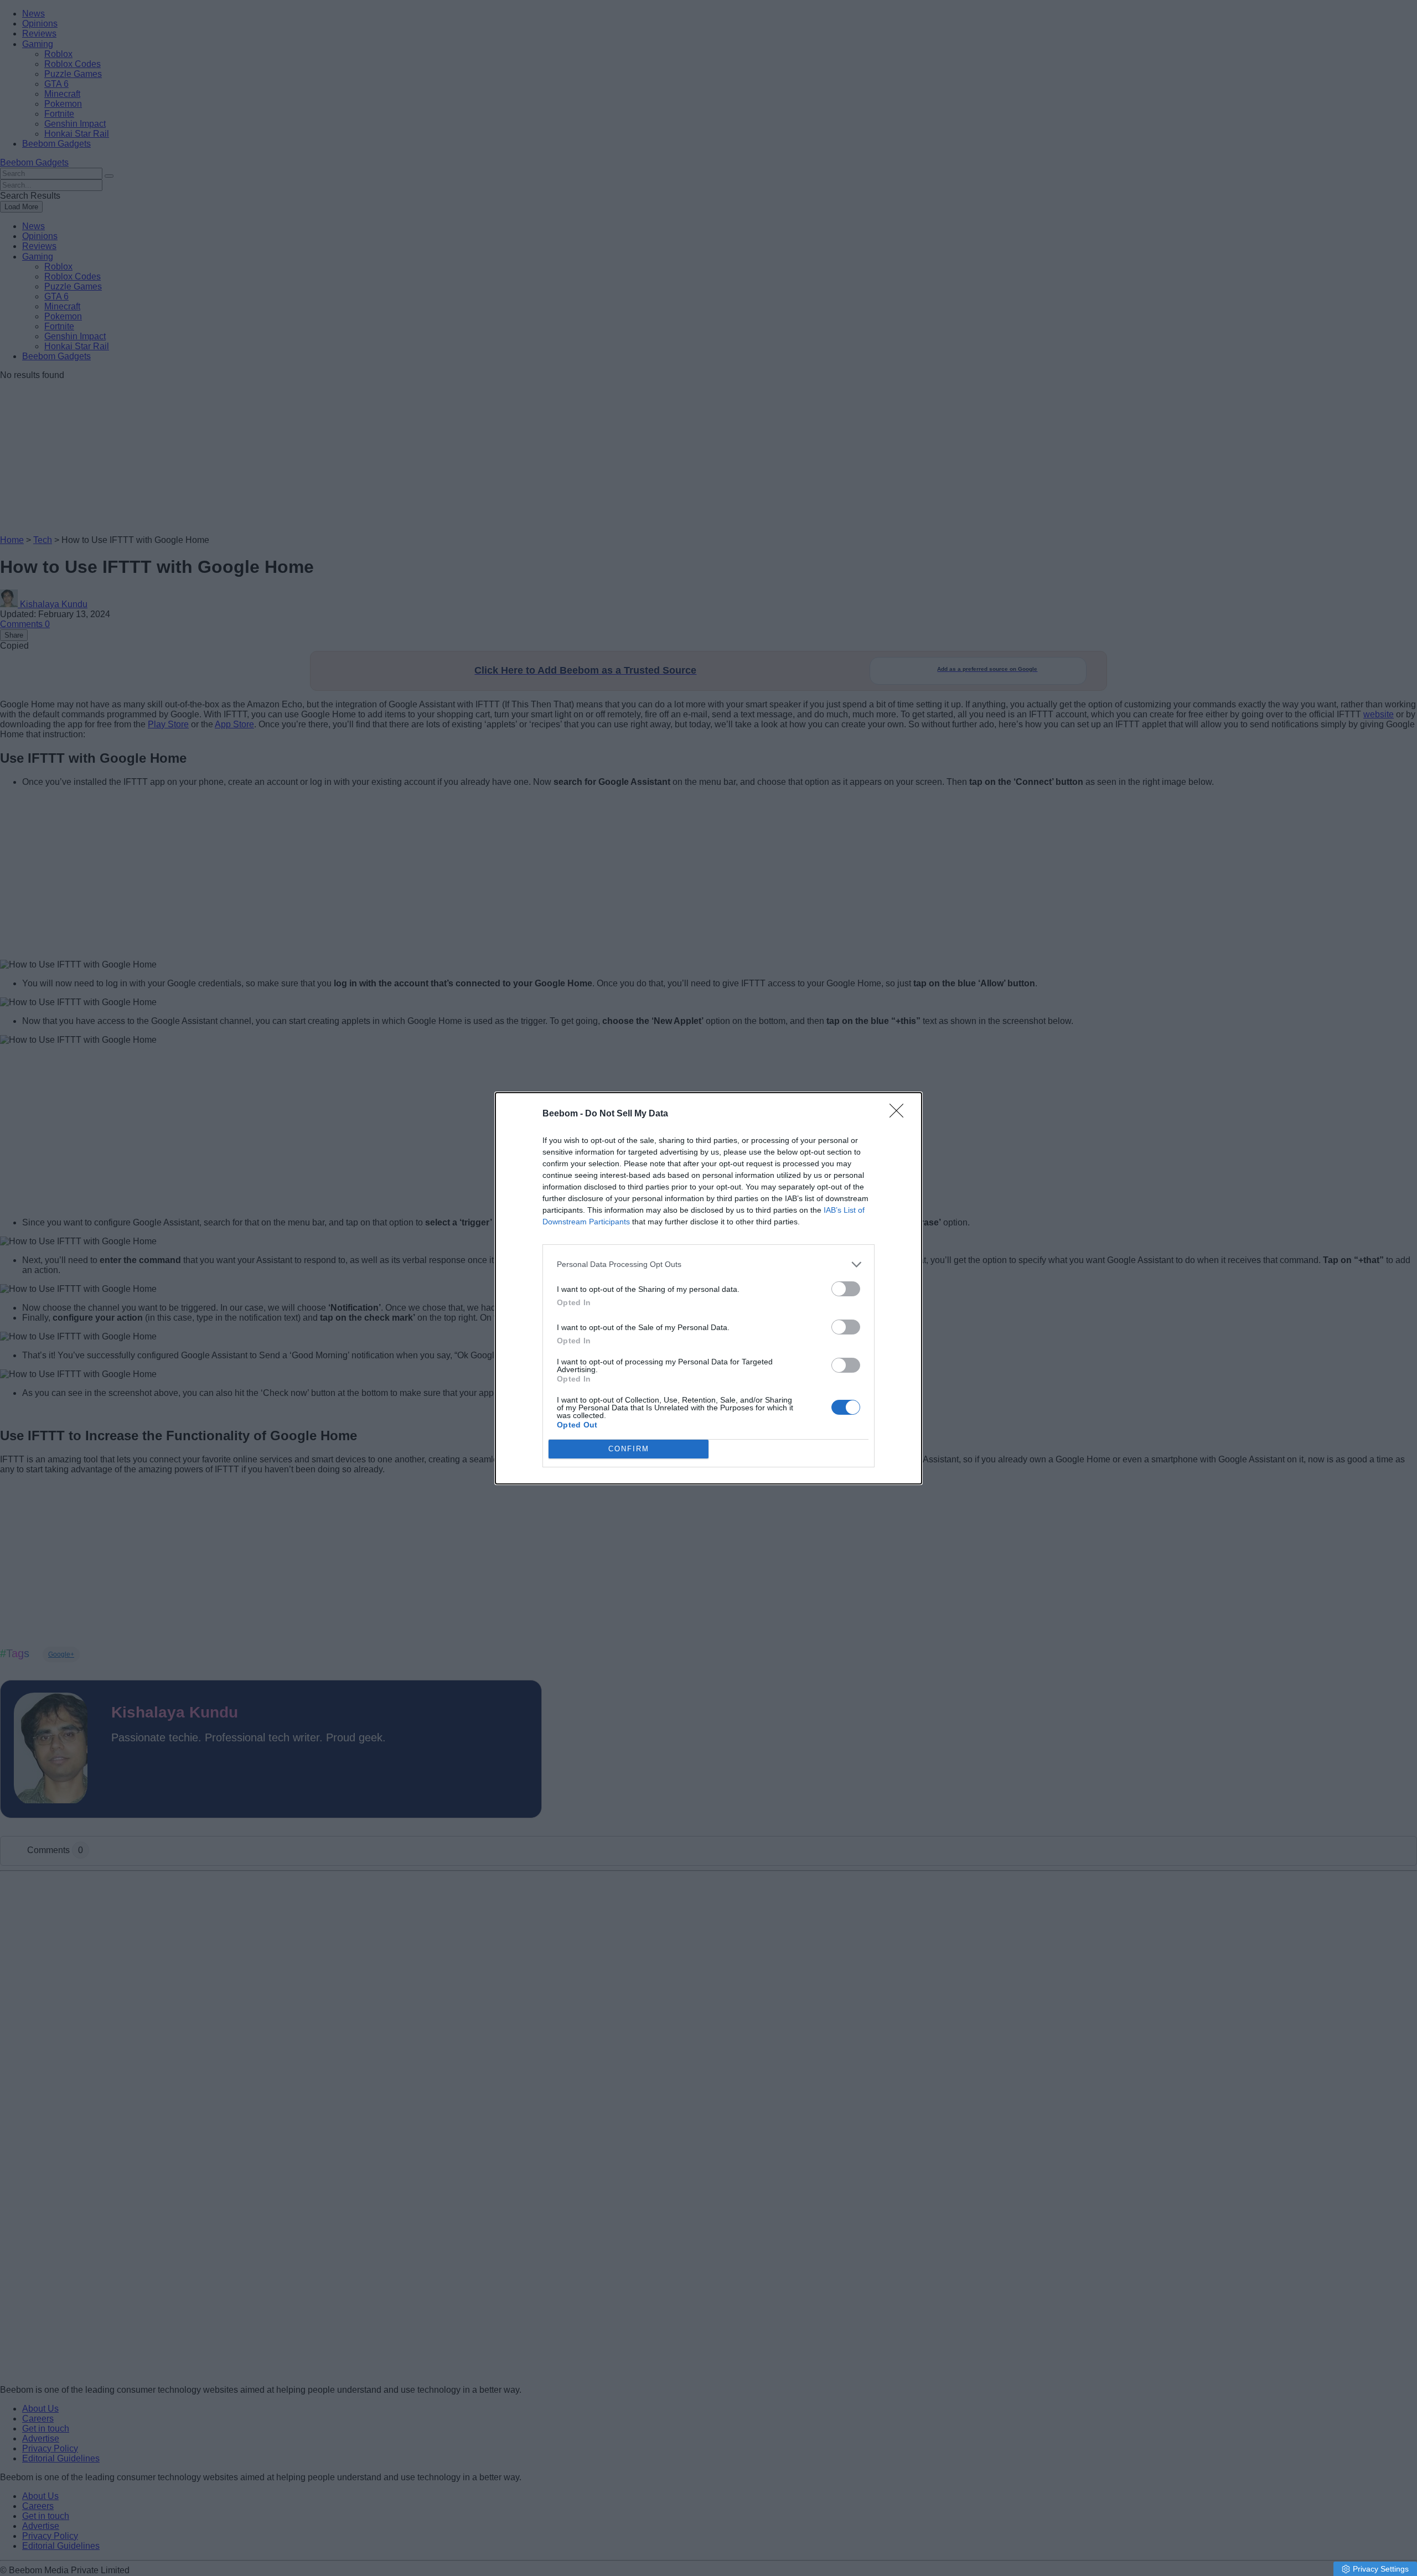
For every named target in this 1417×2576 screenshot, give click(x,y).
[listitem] (708, 1264)
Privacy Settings (1381, 2569)
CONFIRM (629, 1449)
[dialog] (708, 1288)
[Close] (900, 1114)
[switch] (846, 1289)
